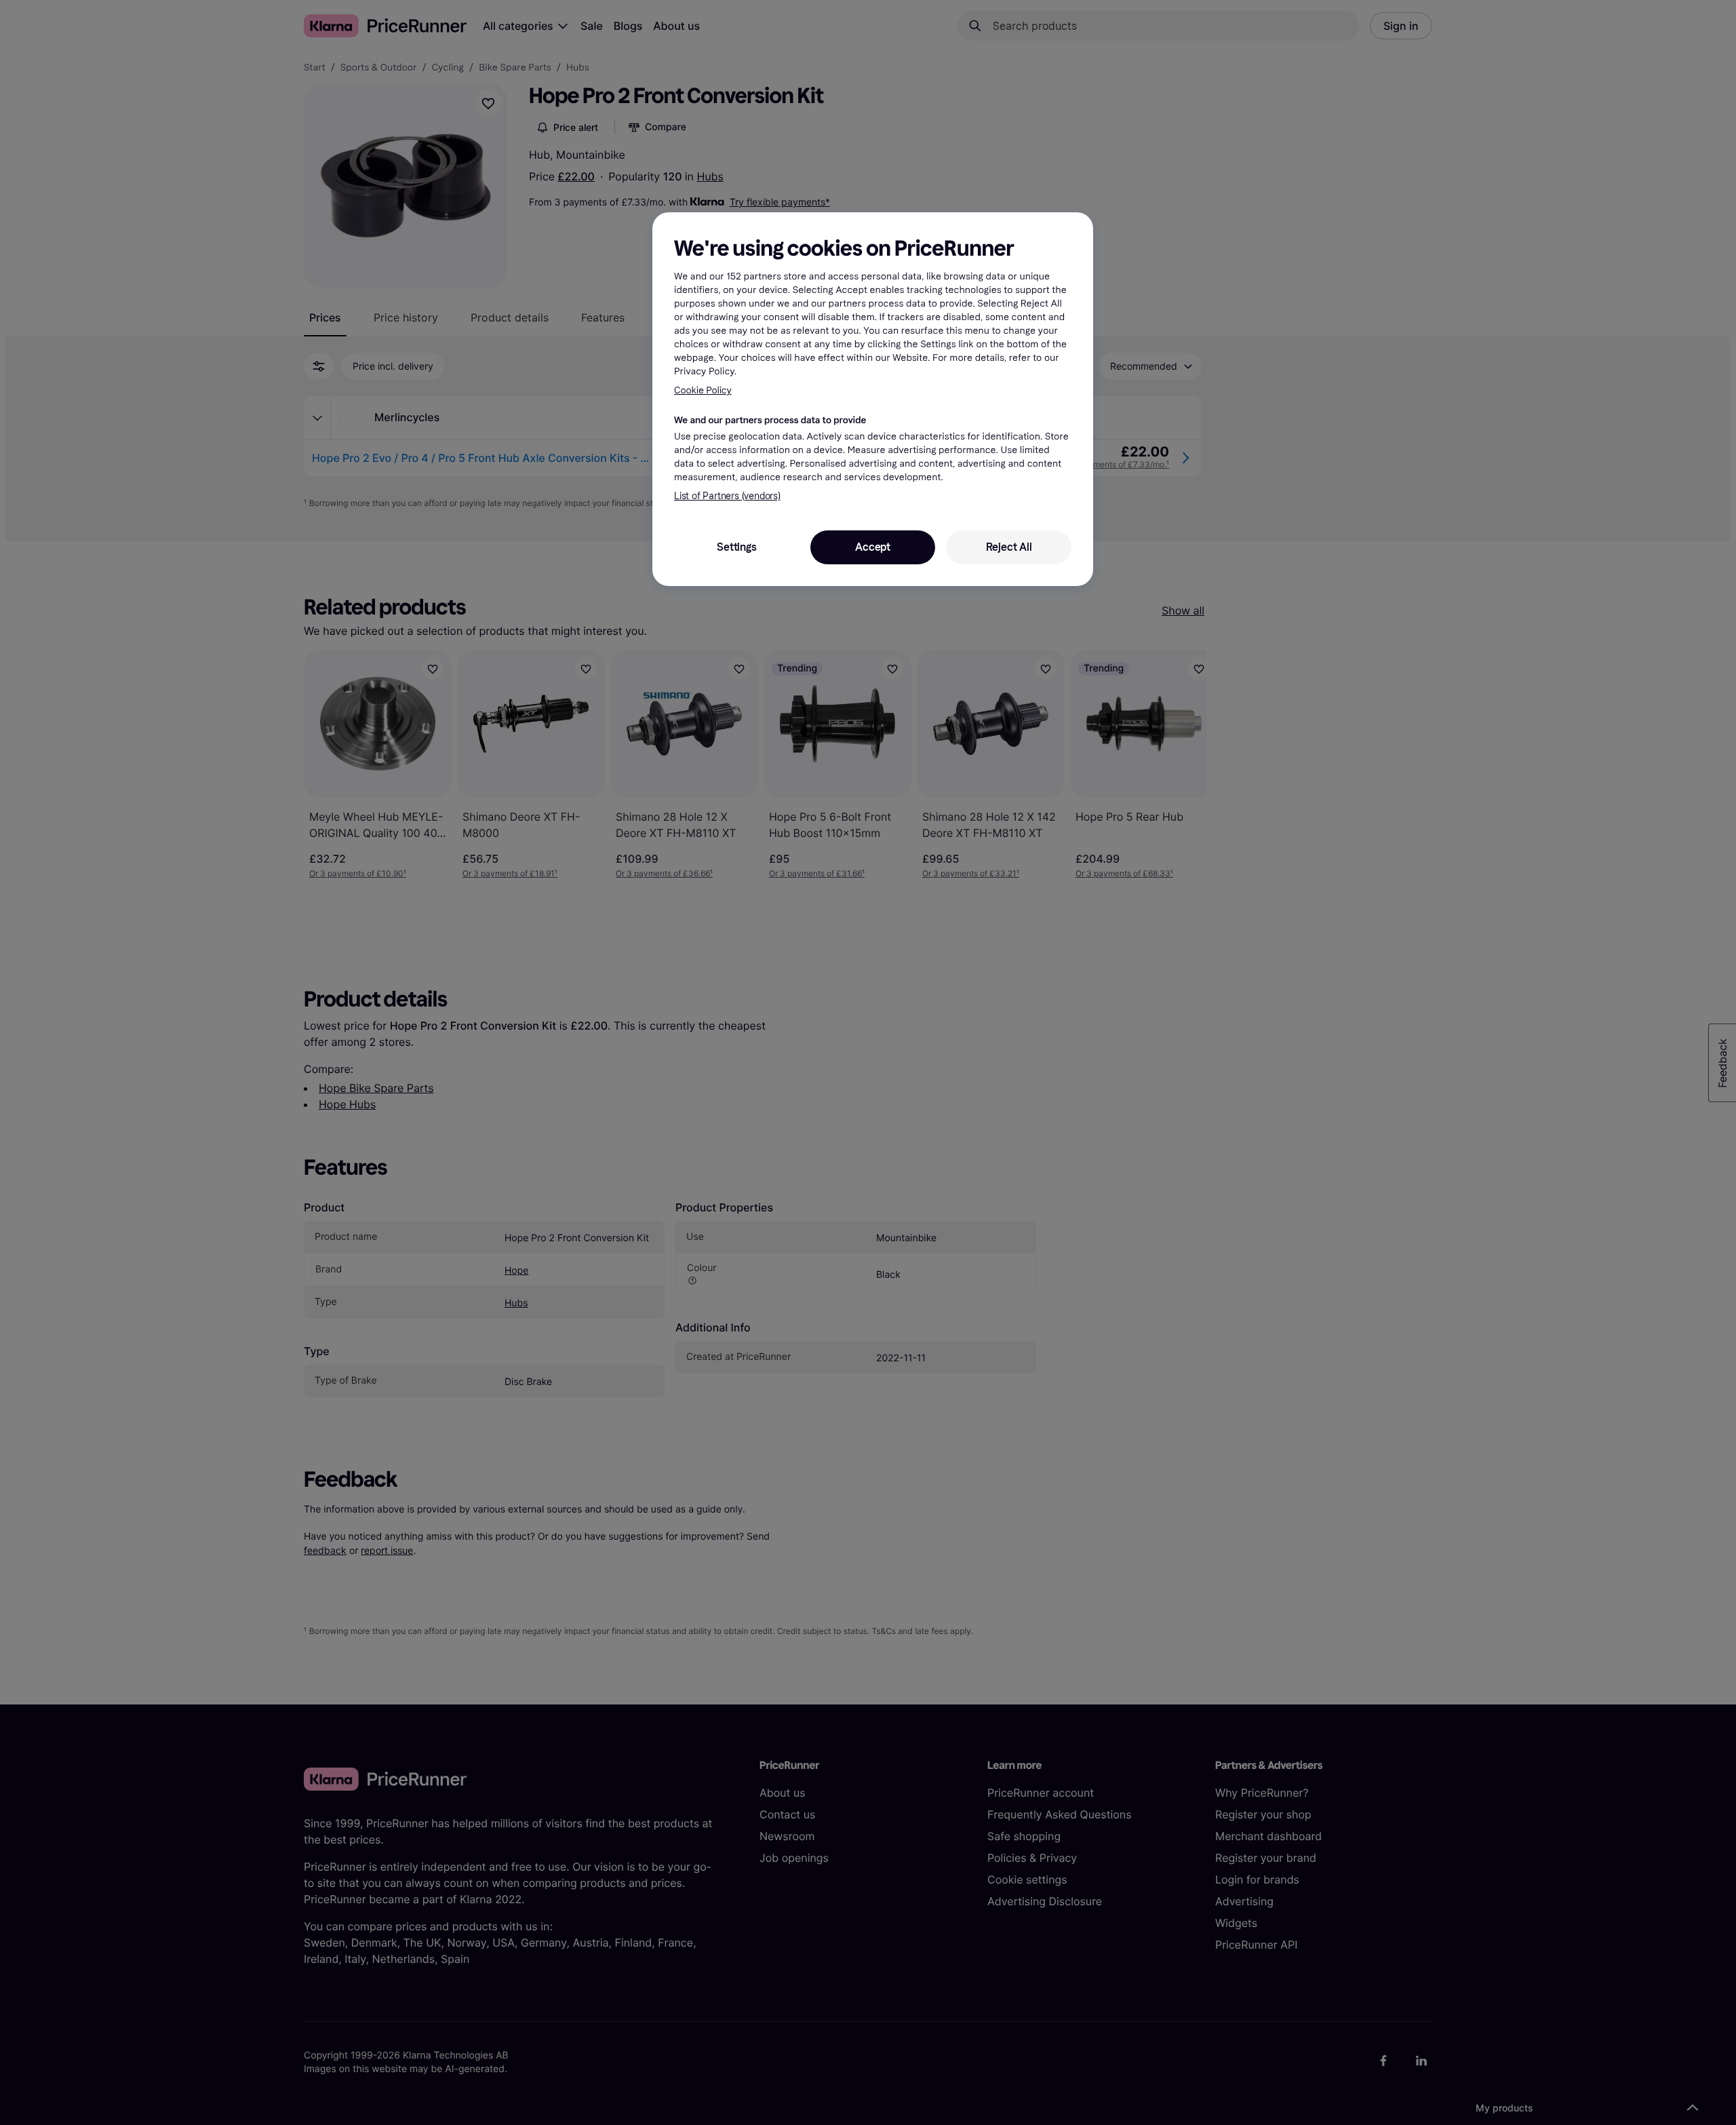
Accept (873, 547)
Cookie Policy (703, 390)
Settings (736, 547)
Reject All (1009, 547)
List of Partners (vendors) (727, 496)
